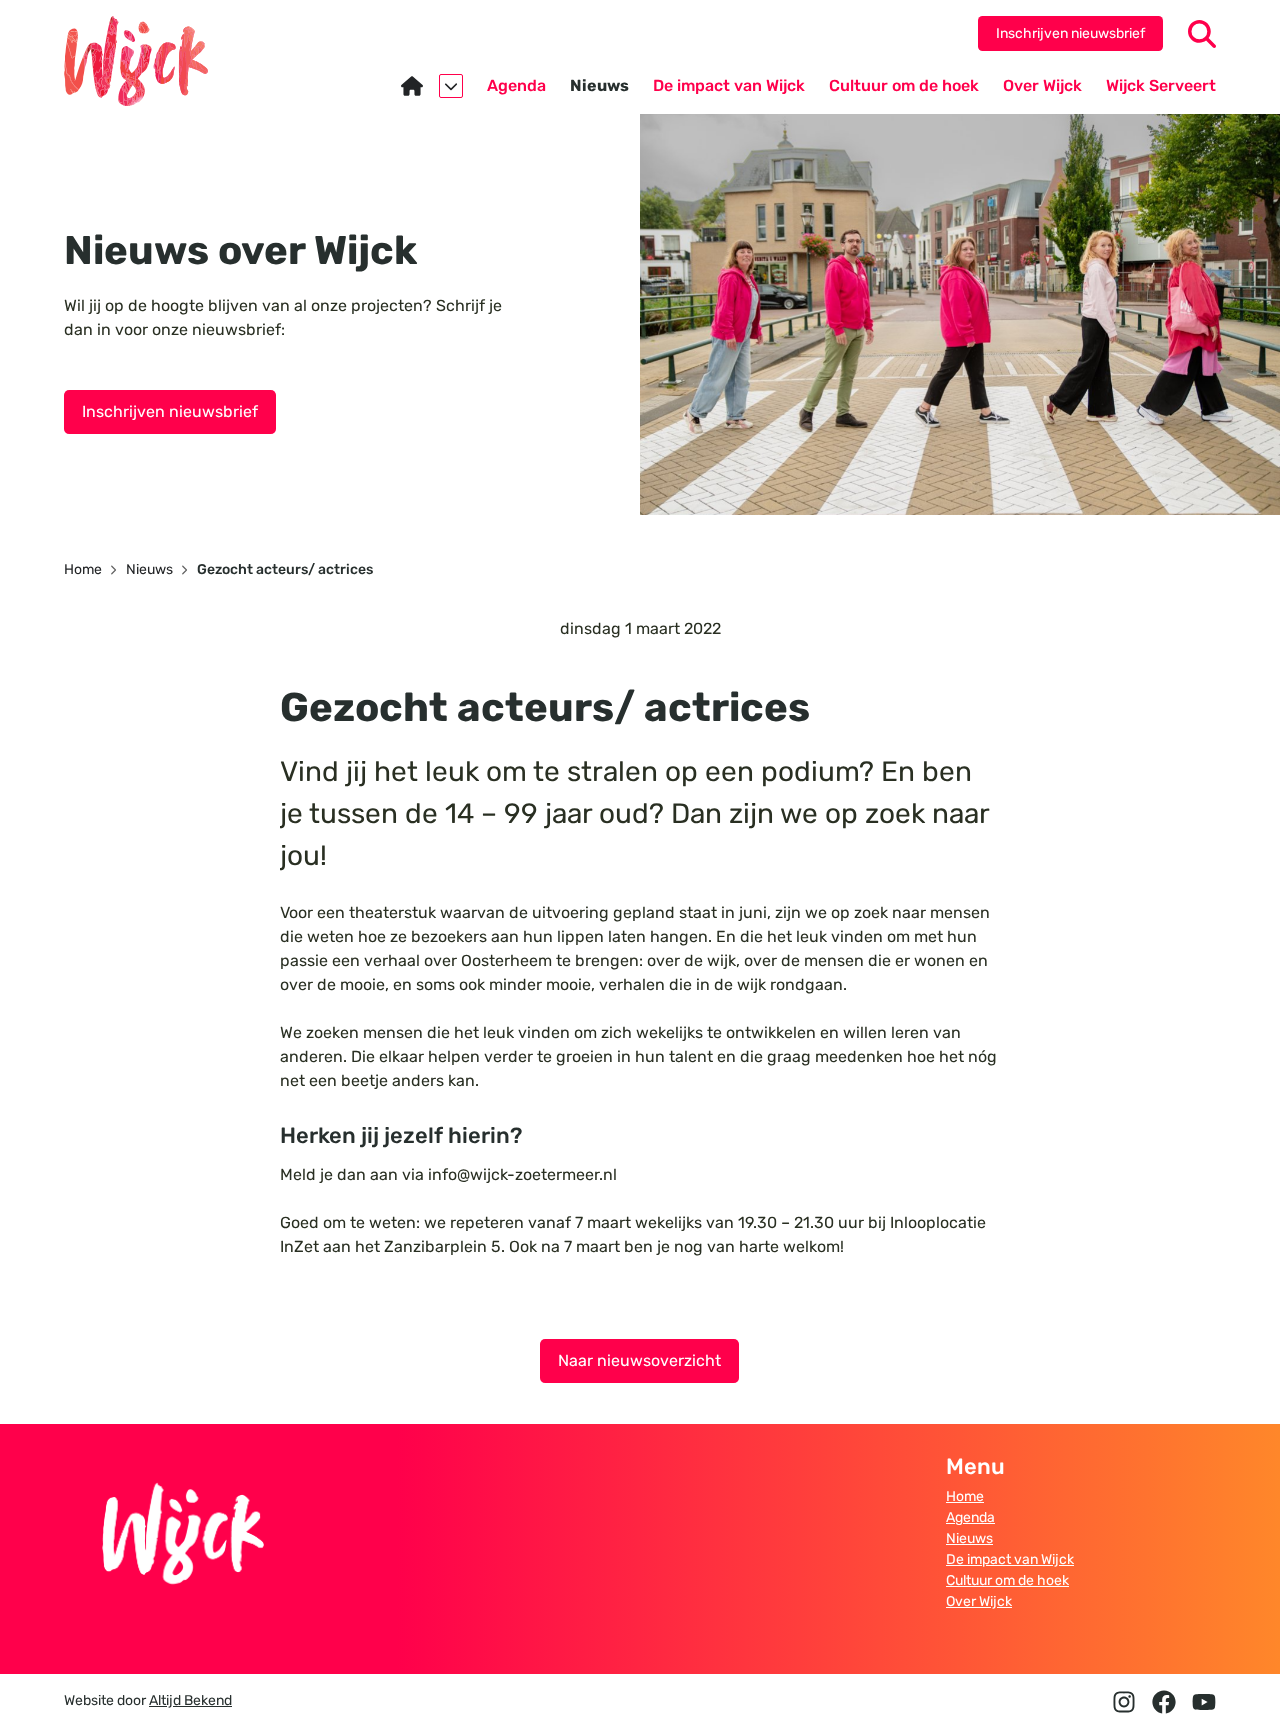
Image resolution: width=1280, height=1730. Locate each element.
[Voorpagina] (432, 86)
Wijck (136, 61)
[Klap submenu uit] (451, 86)
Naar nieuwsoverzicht (639, 1360)
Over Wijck (979, 1601)
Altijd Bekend (190, 1700)
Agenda (970, 1517)
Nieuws (969, 1538)
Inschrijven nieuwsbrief (1070, 33)
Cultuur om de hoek (1007, 1580)
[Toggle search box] (1202, 34)
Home (965, 1496)
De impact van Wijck (1010, 1559)
